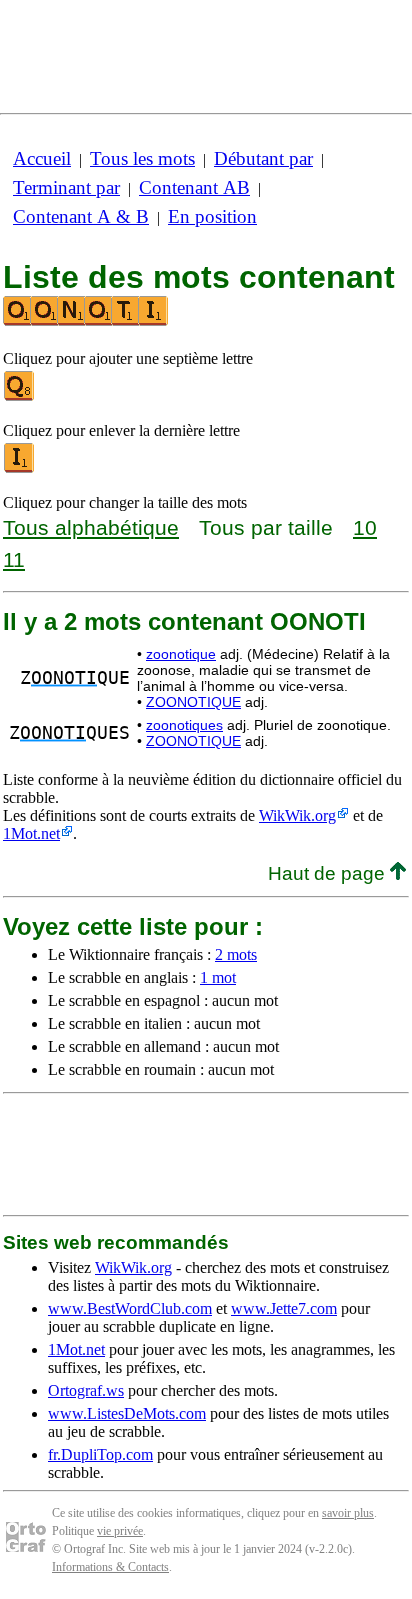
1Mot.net (31, 833)
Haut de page (329, 873)
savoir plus (348, 1513)
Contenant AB (194, 187)
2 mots (236, 954)
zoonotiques (184, 725)
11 (14, 559)
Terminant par (66, 187)
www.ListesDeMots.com (127, 1413)
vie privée (120, 1531)
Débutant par (263, 158)
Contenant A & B (81, 216)
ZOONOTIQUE (193, 702)
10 (365, 527)
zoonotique (181, 654)
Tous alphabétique (91, 527)
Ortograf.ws (86, 1390)
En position (212, 216)
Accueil (42, 158)
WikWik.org (297, 815)
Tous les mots (142, 158)
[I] (20, 468)
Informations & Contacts (110, 1567)
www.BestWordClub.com (130, 1308)
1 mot (218, 977)
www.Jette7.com (284, 1308)
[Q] (20, 396)
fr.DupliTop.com (100, 1454)
